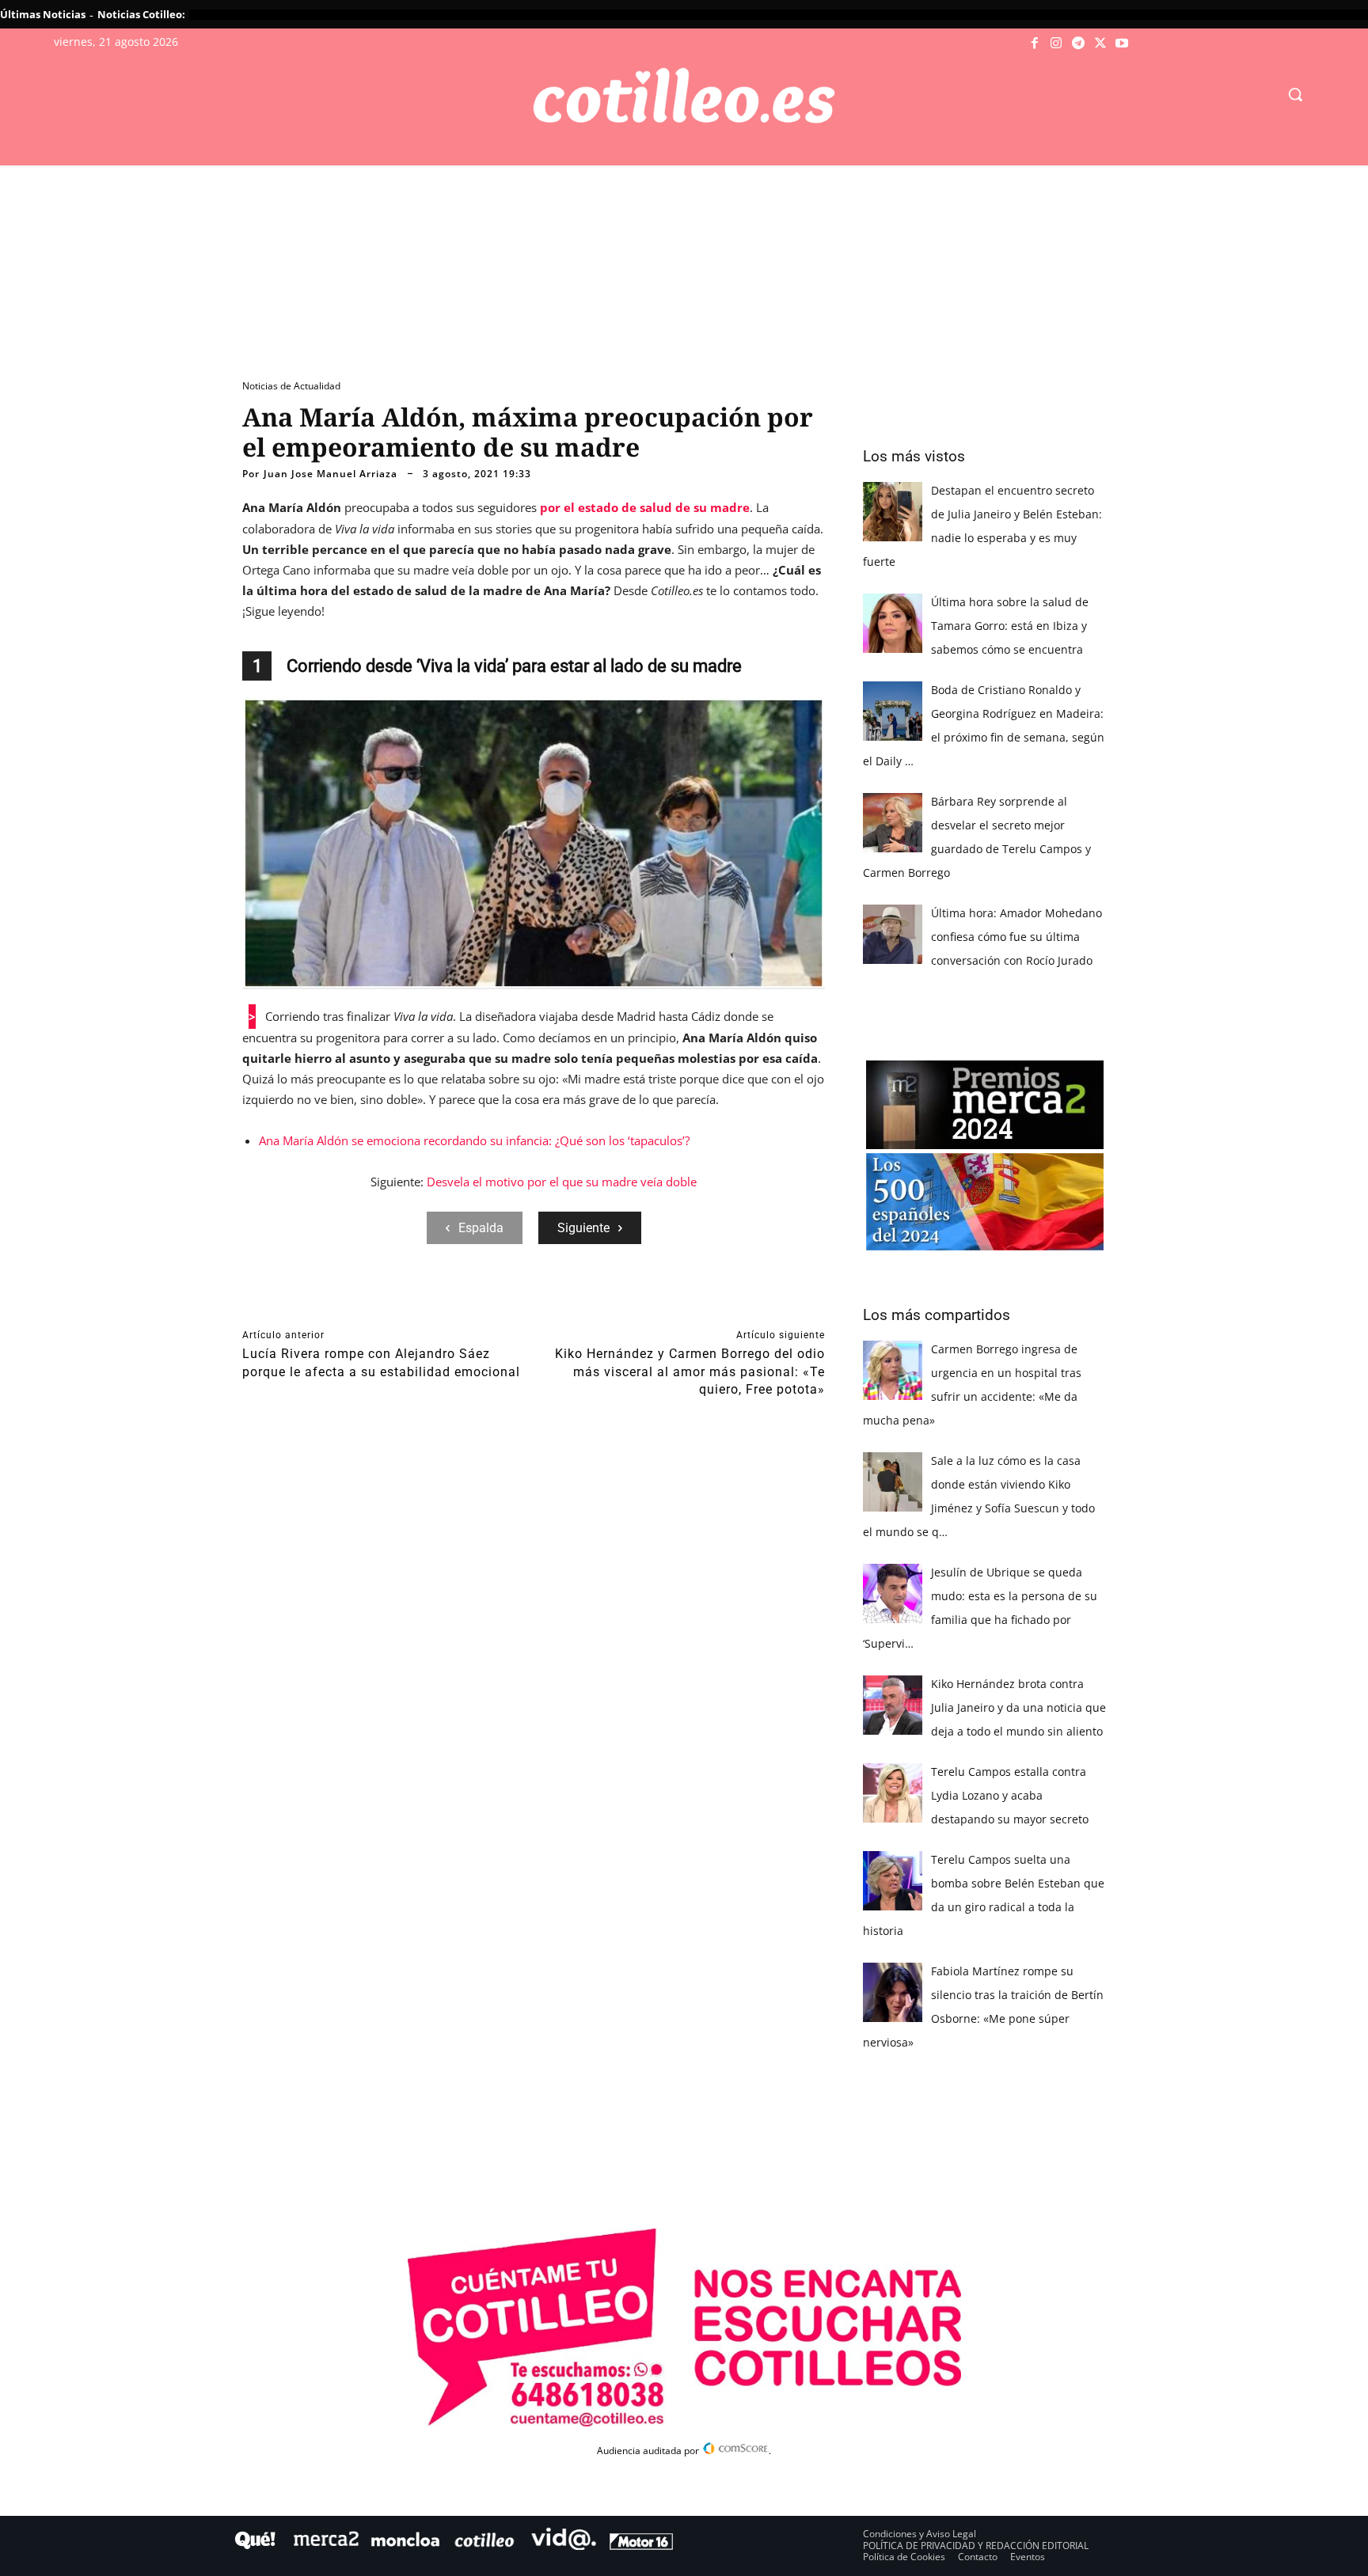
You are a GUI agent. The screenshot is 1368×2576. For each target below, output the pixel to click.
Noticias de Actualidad (291, 386)
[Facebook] (1035, 44)
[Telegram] (1078, 44)
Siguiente (583, 1228)
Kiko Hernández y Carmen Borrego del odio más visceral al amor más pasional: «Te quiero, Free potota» (690, 1371)
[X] (1100, 44)
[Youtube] (1122, 44)
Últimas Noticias (43, 14)
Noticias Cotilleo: (141, 14)
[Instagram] (1057, 44)
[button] (1295, 94)
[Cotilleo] (684, 96)
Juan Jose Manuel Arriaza (331, 474)
